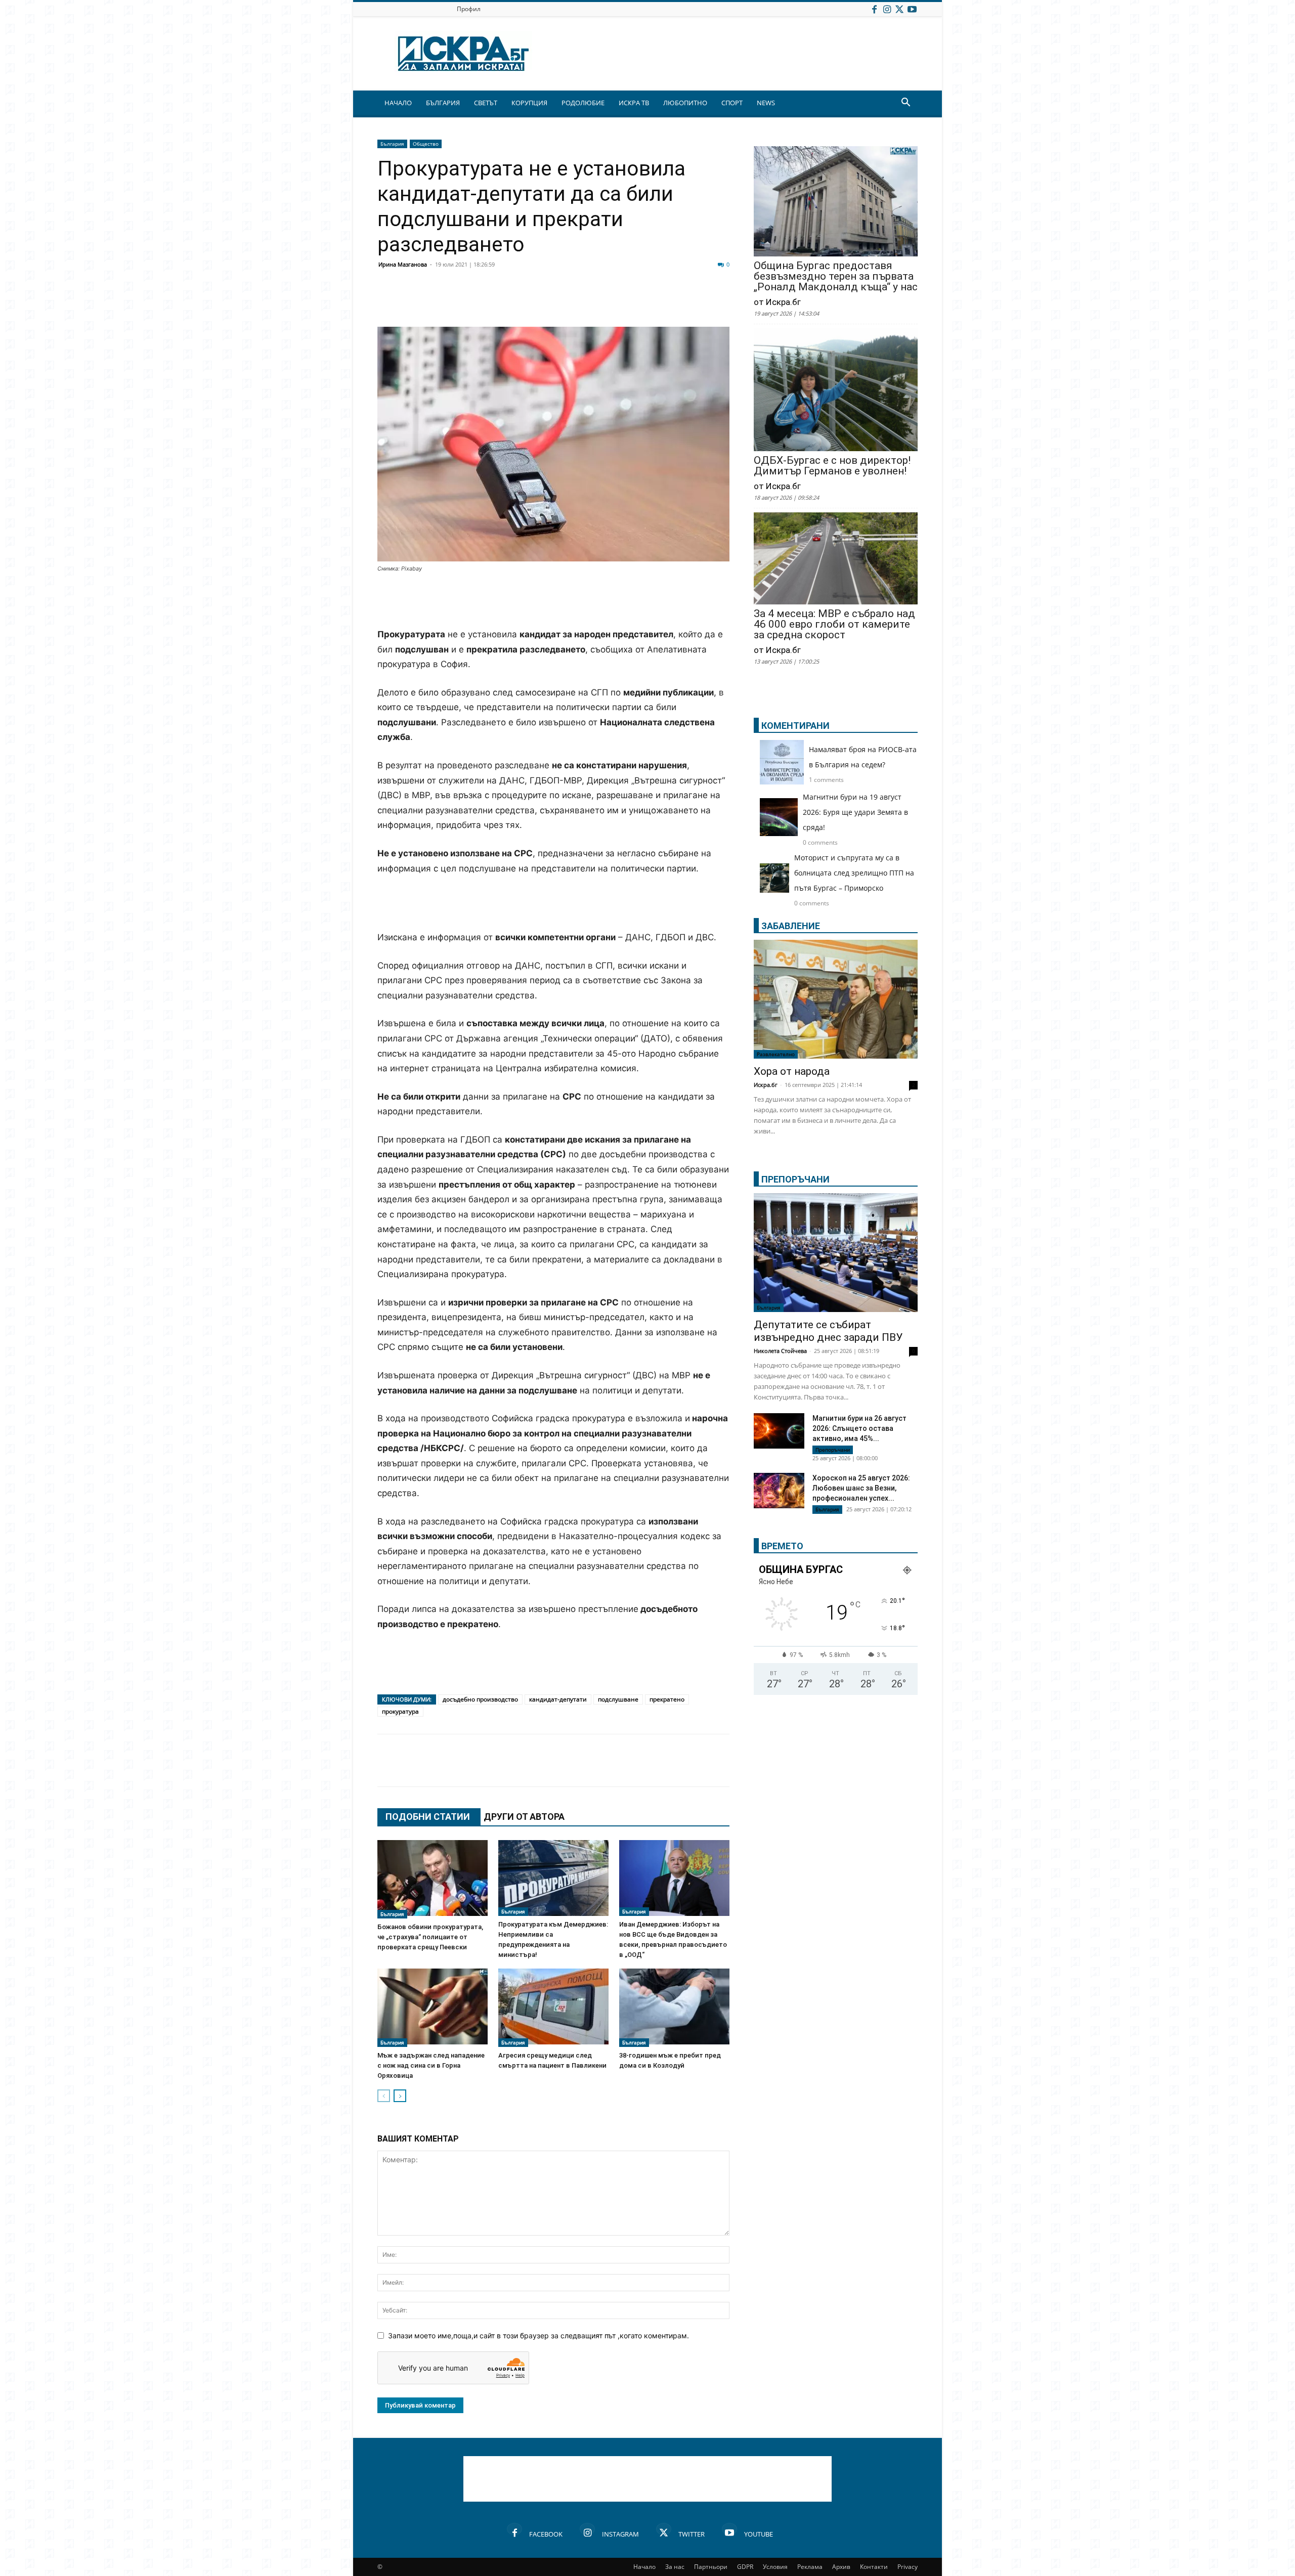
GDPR (745, 2567)
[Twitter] (899, 9)
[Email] (537, 302)
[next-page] (400, 2096)
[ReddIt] (512, 302)
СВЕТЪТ (486, 103)
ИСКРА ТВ (634, 103)
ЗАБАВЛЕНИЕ (791, 926)
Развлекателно (776, 1054)
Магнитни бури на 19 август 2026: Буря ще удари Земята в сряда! (855, 812)
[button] (905, 103)
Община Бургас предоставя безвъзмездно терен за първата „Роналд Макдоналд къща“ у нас (836, 276)
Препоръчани (833, 1450)
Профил (469, 9)
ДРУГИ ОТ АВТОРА (524, 1817)
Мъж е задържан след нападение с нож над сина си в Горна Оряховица (431, 2065)
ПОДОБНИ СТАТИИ (428, 1817)
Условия (775, 2567)
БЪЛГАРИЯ (443, 103)
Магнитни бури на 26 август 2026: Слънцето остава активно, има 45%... (859, 1428)
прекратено (667, 1699)
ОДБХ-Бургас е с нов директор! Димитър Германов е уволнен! (832, 466)
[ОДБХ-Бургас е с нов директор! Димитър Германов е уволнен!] (836, 391)
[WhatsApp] (563, 302)
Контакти (874, 2567)
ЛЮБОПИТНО (685, 103)
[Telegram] (613, 302)
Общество (426, 144)
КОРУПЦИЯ (529, 103)
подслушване (618, 1699)
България (392, 144)
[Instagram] (887, 9)
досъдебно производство (480, 1699)
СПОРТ (732, 103)
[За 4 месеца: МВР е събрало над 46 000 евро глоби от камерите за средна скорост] (836, 559)
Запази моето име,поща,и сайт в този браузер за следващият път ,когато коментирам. (538, 2335)
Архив (841, 2567)
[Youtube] (912, 9)
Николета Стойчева (780, 1351)
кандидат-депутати (558, 1699)
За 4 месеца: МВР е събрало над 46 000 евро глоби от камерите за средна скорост (834, 624)
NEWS (766, 103)
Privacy (908, 2567)
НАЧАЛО (398, 103)
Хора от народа (792, 1071)
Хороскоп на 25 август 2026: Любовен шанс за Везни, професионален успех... (861, 1488)
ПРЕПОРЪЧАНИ (795, 1179)
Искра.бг (766, 1085)
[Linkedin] (487, 302)
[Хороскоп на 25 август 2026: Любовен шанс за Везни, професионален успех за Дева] (779, 1491)
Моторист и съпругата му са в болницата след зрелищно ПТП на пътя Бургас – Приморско (854, 873)
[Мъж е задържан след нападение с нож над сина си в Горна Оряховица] (433, 2008)
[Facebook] (874, 9)
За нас (675, 2567)
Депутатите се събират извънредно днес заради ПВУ (828, 1331)
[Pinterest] (638, 302)
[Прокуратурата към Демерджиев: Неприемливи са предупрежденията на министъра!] (553, 1878)
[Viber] (588, 302)
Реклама (810, 2567)
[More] (689, 302)
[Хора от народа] (836, 999)
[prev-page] (384, 2096)
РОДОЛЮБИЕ (583, 103)
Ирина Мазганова (403, 264)
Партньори (711, 2567)
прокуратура (400, 1711)
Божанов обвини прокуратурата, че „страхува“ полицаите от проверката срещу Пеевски (430, 1937)
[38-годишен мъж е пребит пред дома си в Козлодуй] (674, 2008)
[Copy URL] (664, 302)
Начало (644, 2567)
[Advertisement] (553, 601)
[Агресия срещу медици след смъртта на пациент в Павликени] (553, 2008)
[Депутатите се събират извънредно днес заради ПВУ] (836, 1253)
